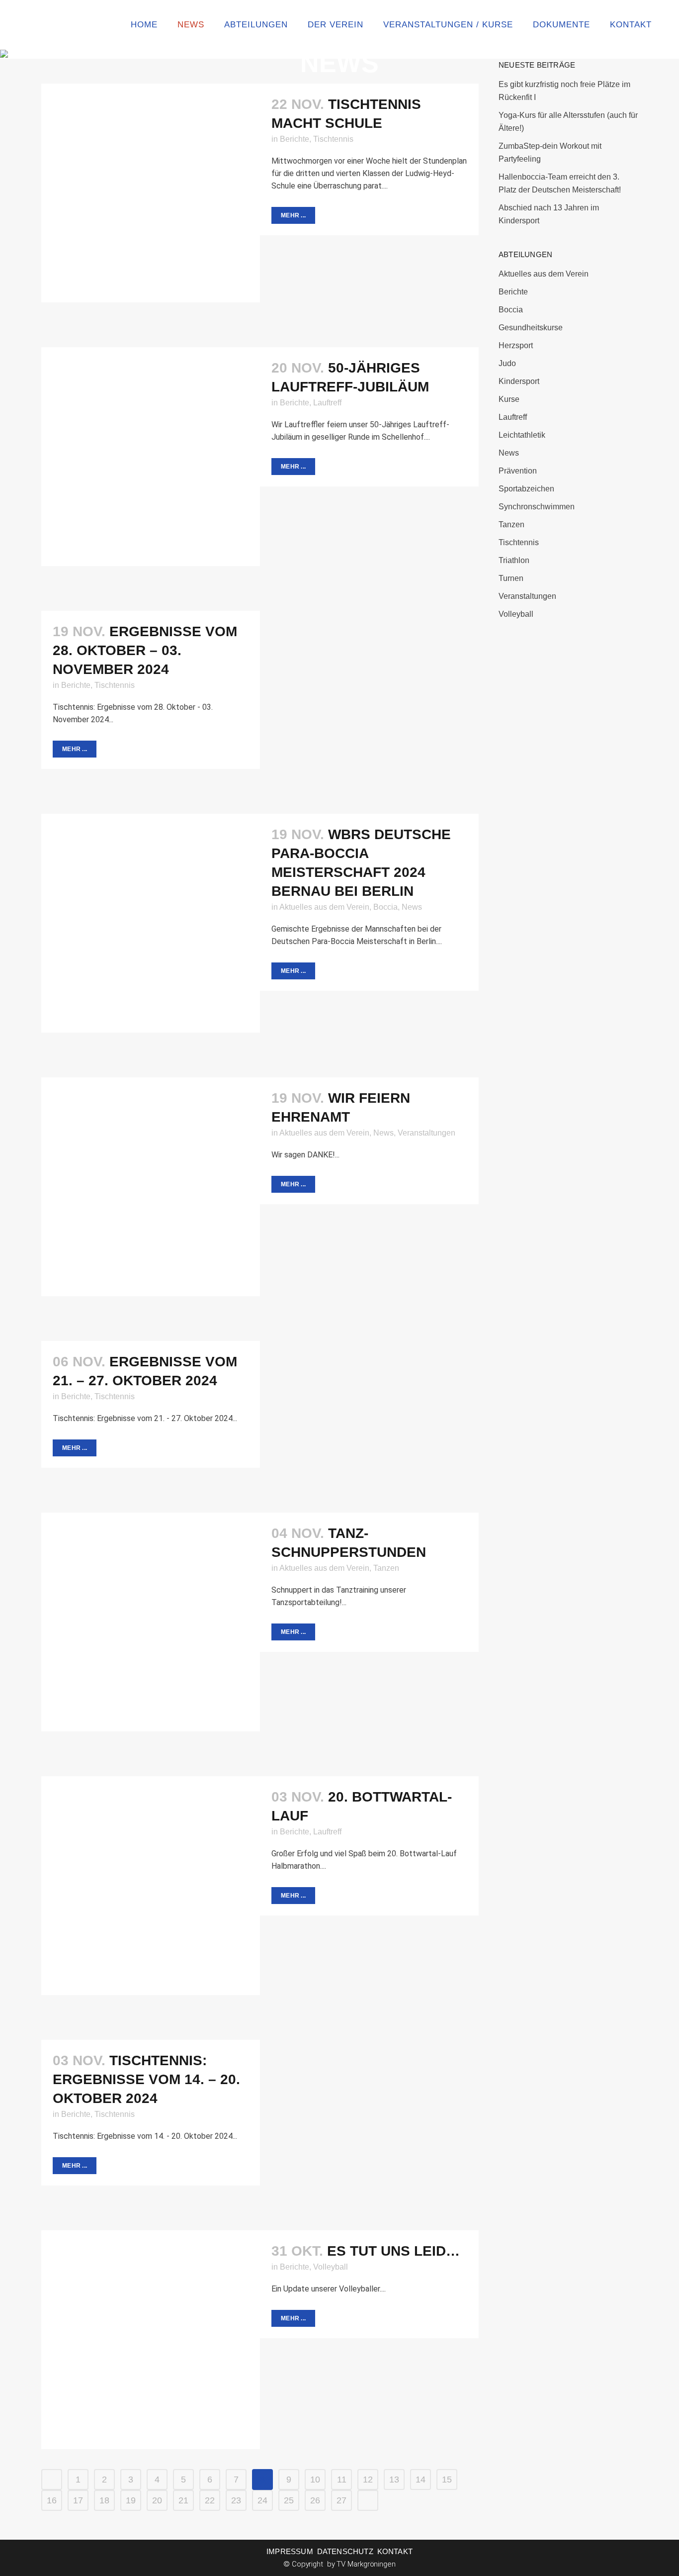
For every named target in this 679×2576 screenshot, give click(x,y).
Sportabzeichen (526, 489)
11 (342, 2480)
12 (368, 2480)
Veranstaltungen (426, 1133)
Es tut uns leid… (393, 2251)
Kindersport (519, 381)
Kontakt (395, 2551)
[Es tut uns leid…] (151, 2340)
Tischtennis (333, 139)
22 (210, 2500)
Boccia (385, 907)
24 (262, 2500)
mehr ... (293, 215)
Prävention (518, 471)
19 (131, 2500)
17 (78, 2500)
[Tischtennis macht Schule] (151, 193)
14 (421, 2480)
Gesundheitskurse (531, 328)
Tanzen (386, 1568)
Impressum (290, 2551)
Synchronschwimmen (537, 507)
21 (183, 2500)
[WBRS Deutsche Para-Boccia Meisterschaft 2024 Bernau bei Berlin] (151, 923)
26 (315, 2500)
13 (394, 2480)
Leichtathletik (522, 435)
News (412, 907)
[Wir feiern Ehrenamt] (151, 1187)
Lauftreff (327, 403)
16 (52, 2500)
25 (289, 2500)
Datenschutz (345, 2551)
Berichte (295, 139)
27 (341, 2500)
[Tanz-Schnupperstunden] (151, 1622)
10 (315, 2480)
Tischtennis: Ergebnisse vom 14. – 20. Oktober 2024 (146, 2079)
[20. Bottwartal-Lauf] (151, 1886)
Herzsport (516, 345)
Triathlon (514, 560)
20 (157, 2500)
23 (236, 2500)
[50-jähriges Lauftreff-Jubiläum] (151, 457)
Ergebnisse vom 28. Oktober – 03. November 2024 (145, 650)
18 (104, 2500)
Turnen (511, 578)
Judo (507, 363)
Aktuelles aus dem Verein (324, 907)
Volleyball (331, 2267)
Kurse (509, 399)
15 (447, 2480)
